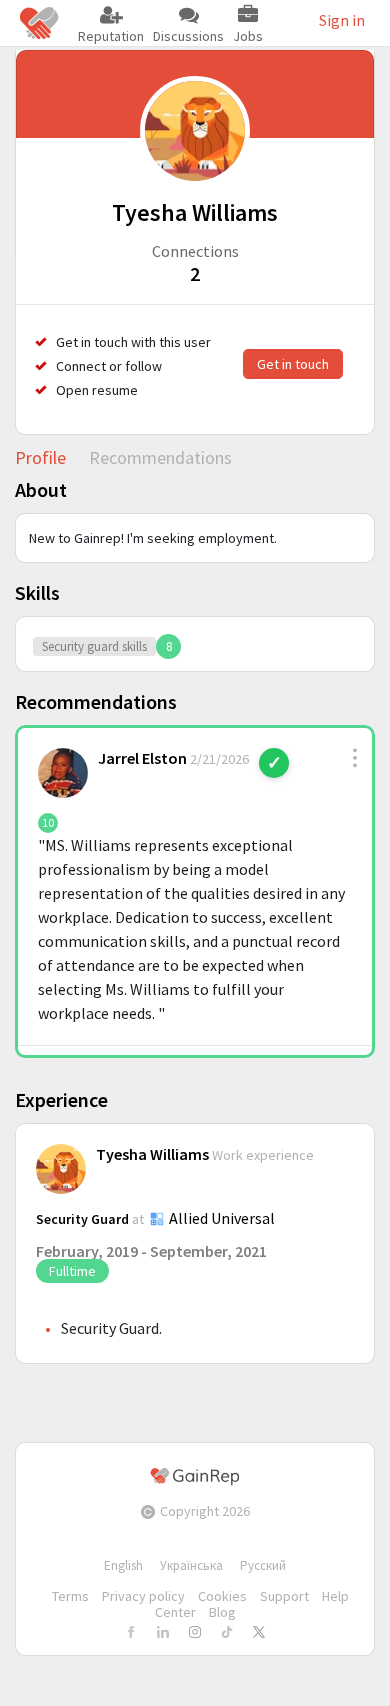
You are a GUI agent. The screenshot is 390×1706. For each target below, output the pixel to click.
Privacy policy (143, 1596)
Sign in (342, 20)
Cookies (222, 1596)
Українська (191, 1565)
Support (284, 1596)
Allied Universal (222, 1218)
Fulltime (72, 1271)
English (123, 1565)
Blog (222, 1612)
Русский (263, 1565)
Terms (70, 1596)
